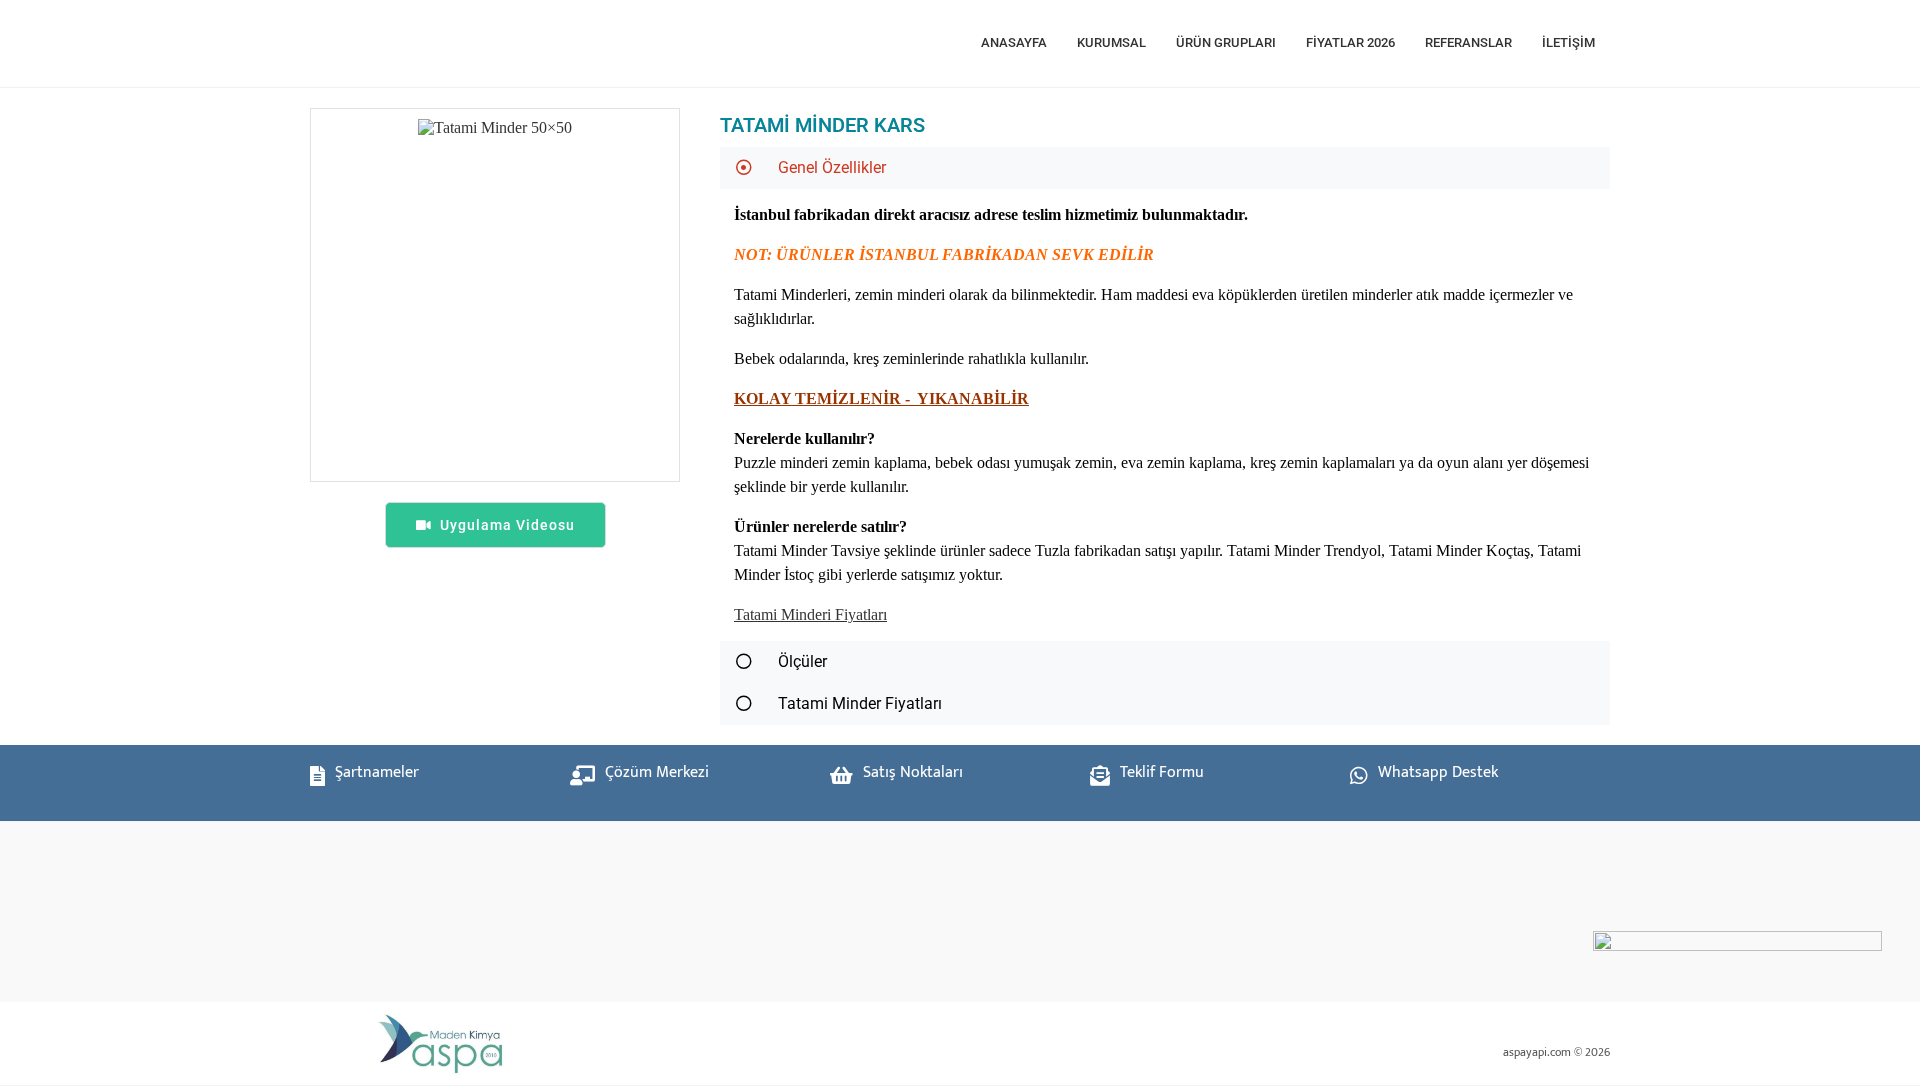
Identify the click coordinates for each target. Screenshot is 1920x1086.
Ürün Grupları (1226, 42)
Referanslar (1468, 42)
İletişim (1568, 42)
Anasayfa (1014, 42)
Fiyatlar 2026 (1350, 42)
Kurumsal (1111, 42)
